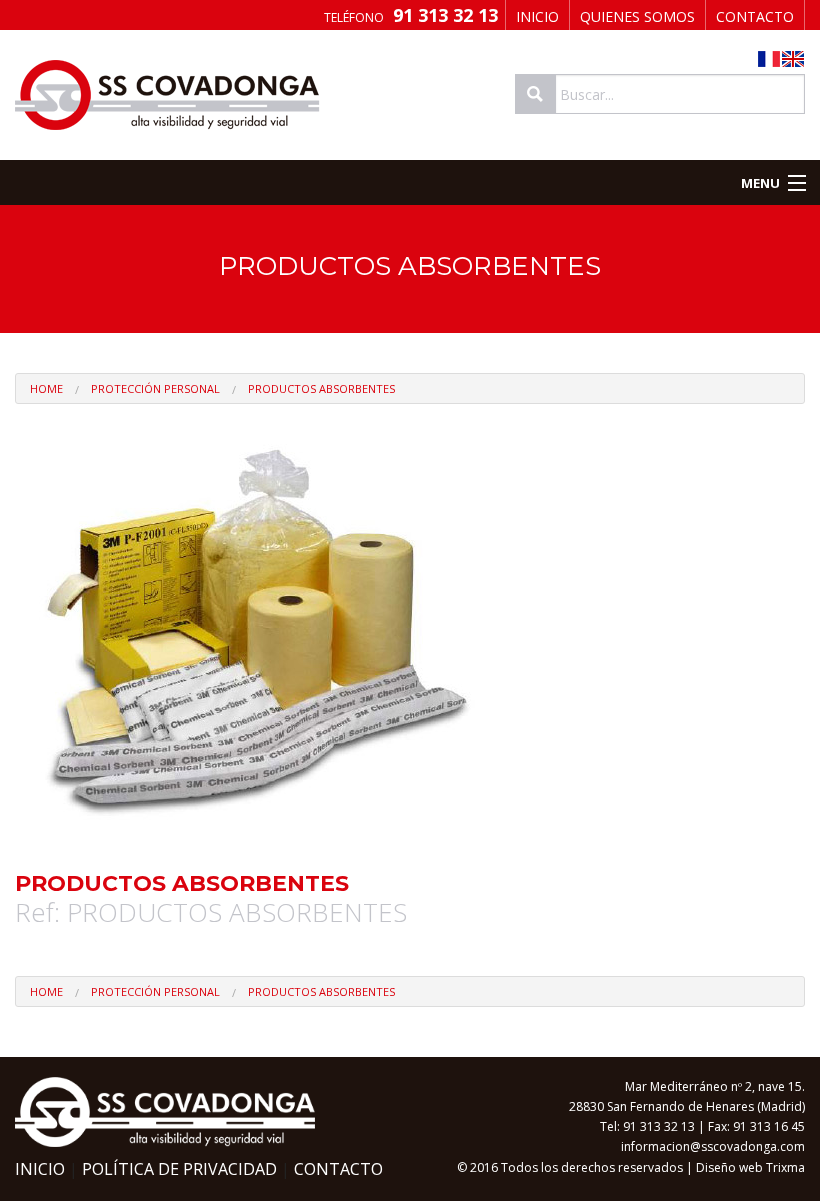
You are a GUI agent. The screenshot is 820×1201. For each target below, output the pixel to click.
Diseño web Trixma (750, 1167)
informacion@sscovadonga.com (713, 1146)
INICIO (537, 16)
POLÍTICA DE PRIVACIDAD (179, 1169)
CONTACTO (755, 16)
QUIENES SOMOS (637, 16)
